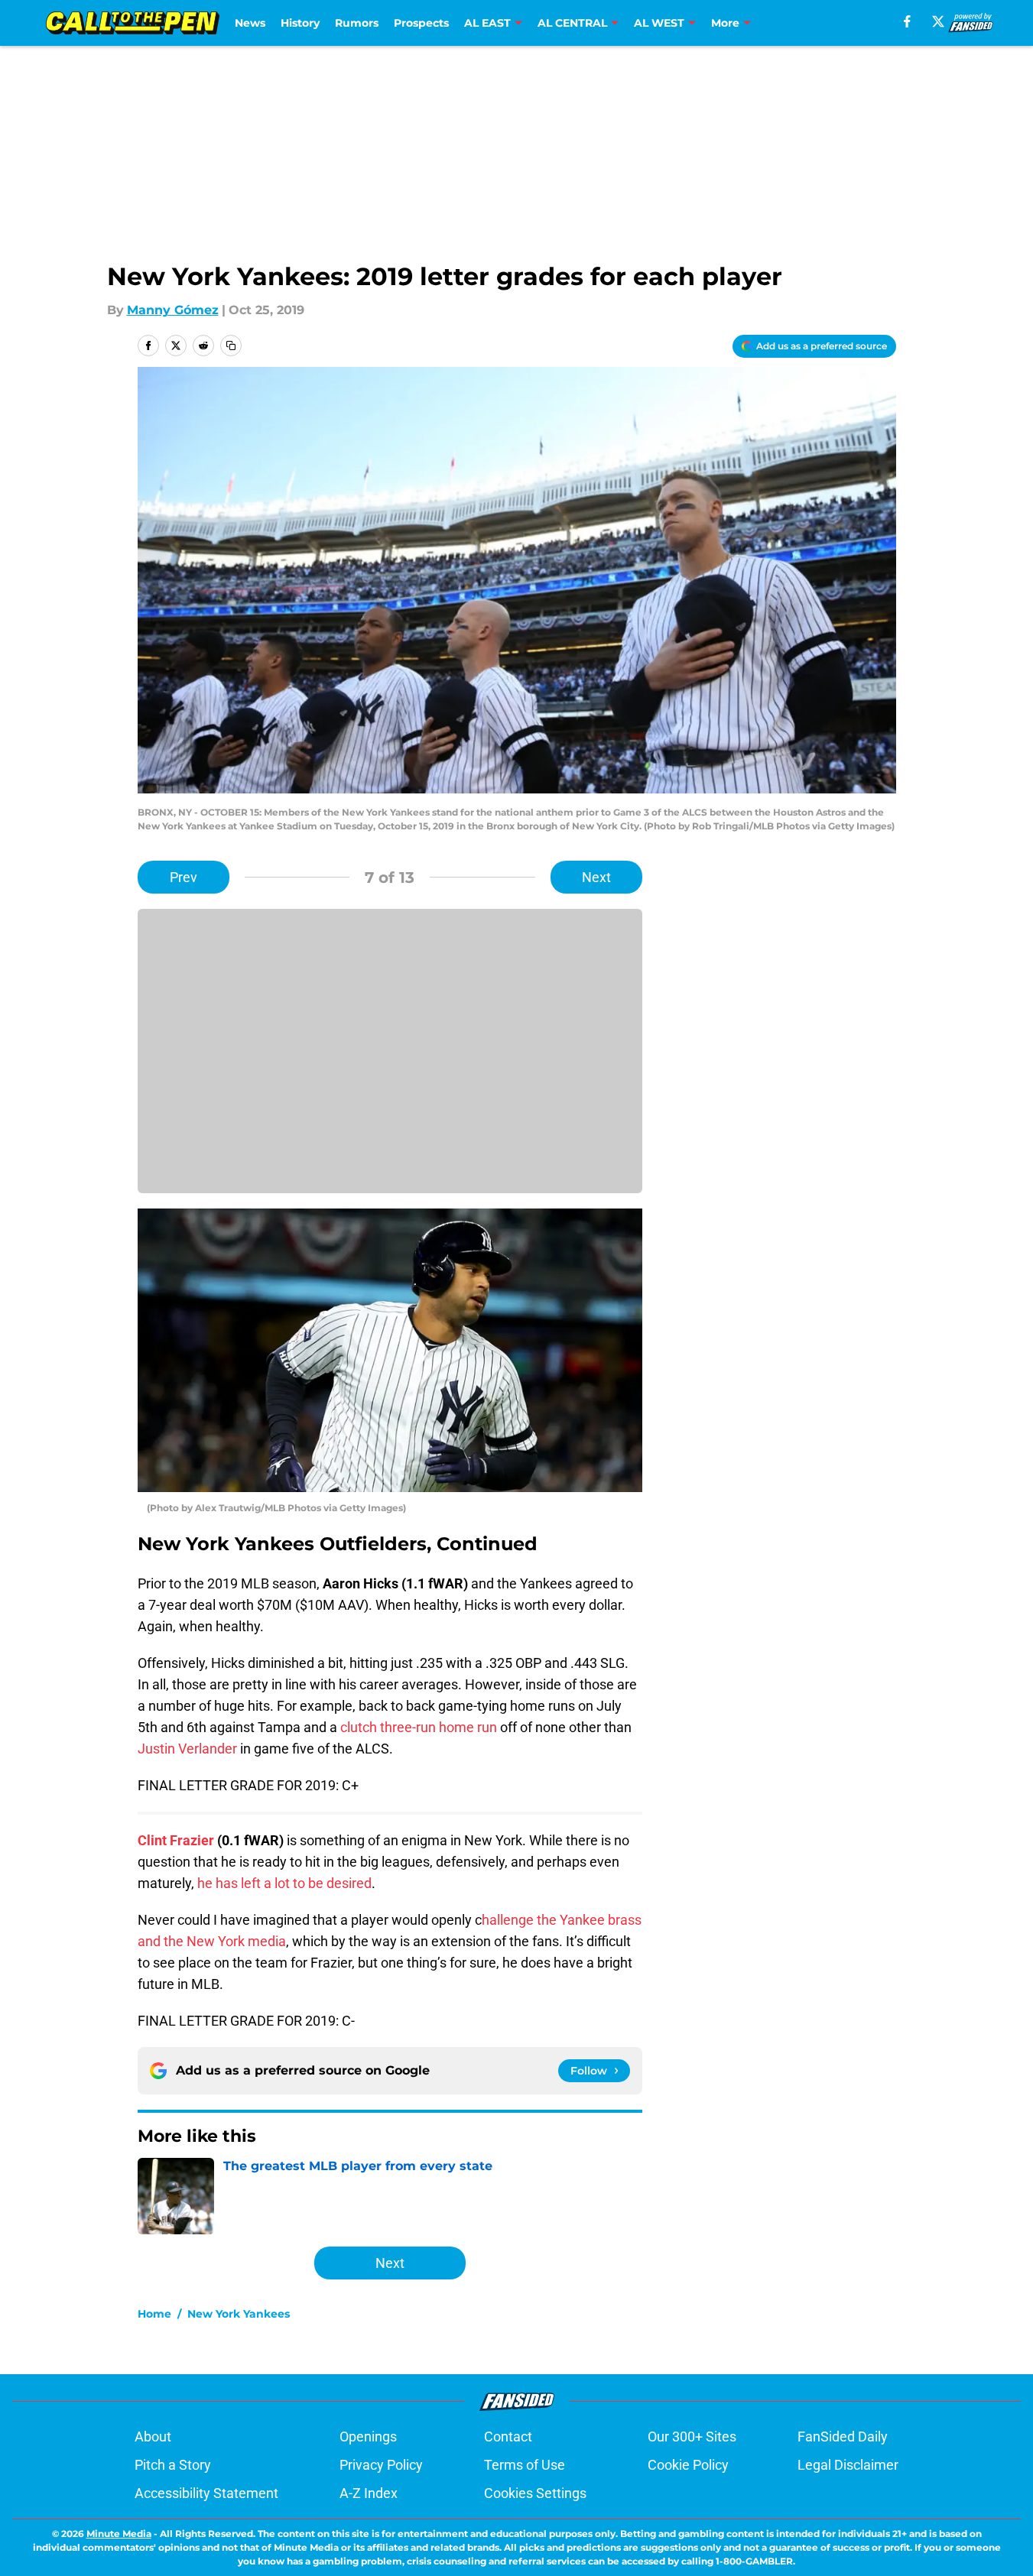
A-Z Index (369, 2493)
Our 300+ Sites (692, 2436)
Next (596, 877)
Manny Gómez (173, 310)
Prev (184, 877)
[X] (938, 21)
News (250, 23)
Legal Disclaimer (848, 2465)
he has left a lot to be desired (284, 1883)
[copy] (231, 346)
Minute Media (119, 2534)
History (300, 23)
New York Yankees (239, 2314)
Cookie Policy (688, 2465)
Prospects (421, 23)
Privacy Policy (381, 2465)
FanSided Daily (843, 2436)
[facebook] (907, 21)
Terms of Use (525, 2465)
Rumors (357, 23)
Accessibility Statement (206, 2493)
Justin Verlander (187, 1749)
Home (154, 2314)
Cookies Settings (535, 2493)
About (153, 2436)
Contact (508, 2436)
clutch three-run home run (419, 1727)
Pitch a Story (173, 2465)
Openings (368, 2436)
